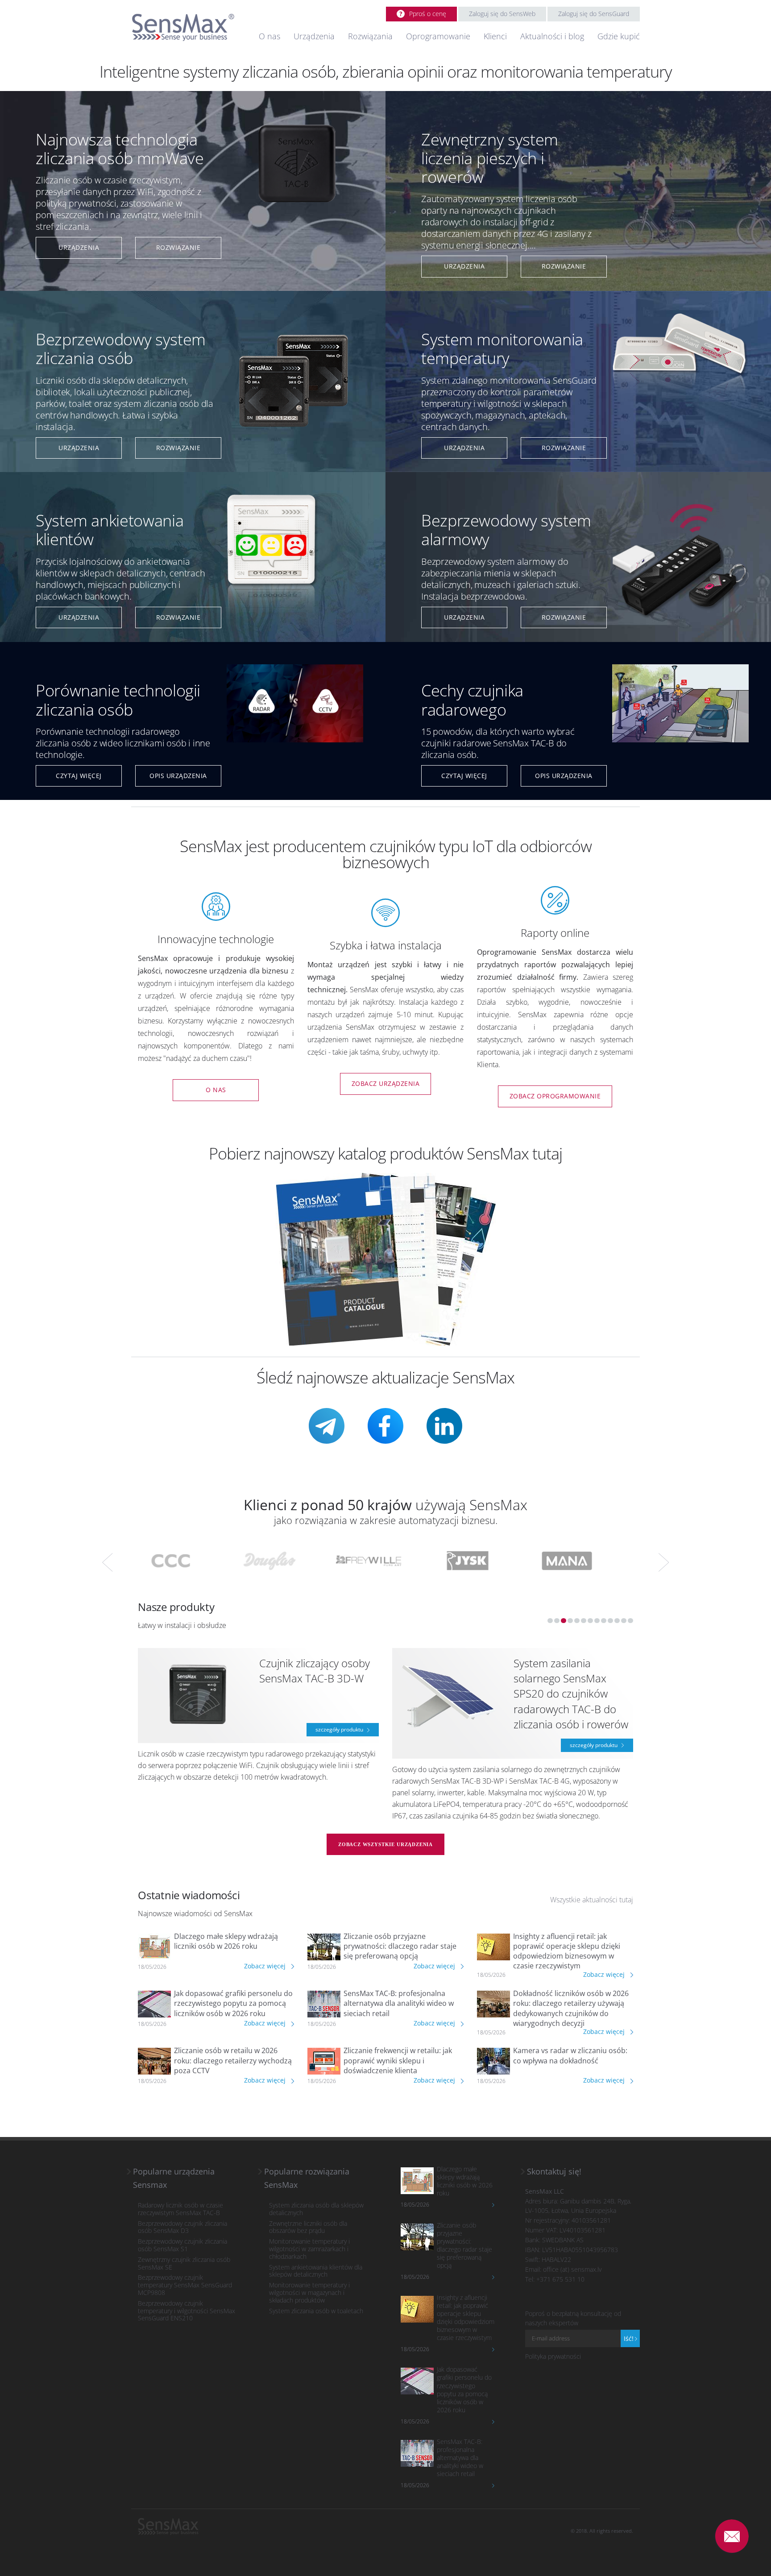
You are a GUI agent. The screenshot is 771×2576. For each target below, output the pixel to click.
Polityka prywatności (553, 2356)
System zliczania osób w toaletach (316, 2311)
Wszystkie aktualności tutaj (592, 1900)
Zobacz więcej (266, 1966)
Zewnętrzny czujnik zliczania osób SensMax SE (184, 2264)
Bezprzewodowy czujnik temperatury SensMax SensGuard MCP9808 (185, 2285)
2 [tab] (557, 1621)
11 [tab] (617, 1621)
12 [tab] (624, 1621)
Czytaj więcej (79, 776)
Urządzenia (314, 36)
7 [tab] (590, 1621)
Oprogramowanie (438, 36)
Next (663, 1562)
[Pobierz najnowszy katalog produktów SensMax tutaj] (386, 1259)
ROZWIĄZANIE (178, 247)
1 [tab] (550, 1621)
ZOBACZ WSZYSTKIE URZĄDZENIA (385, 1844)
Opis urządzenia (178, 776)
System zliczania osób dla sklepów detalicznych (316, 2209)
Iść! (629, 2338)
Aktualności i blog (552, 36)
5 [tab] (577, 1621)
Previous (108, 1562)
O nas (269, 36)
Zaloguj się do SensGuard (594, 14)
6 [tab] (584, 1621)
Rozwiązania (370, 36)
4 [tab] (570, 1621)
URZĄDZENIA (79, 247)
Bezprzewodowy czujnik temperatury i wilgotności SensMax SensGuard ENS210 (187, 2311)
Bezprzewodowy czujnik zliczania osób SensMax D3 (182, 2228)
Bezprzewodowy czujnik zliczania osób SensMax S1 (182, 2245)
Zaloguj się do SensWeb (502, 14)
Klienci (495, 36)
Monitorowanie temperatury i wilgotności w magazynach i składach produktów (309, 2293)
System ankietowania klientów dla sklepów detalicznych (316, 2271)
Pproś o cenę (428, 14)
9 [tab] (604, 1621)
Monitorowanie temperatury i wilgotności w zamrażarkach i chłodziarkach (309, 2249)
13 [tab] (630, 1621)
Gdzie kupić (619, 36)
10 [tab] (610, 1621)
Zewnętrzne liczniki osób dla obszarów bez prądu (308, 2228)
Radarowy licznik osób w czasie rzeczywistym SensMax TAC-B (180, 2209)
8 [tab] (597, 1621)
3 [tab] (564, 1621)
